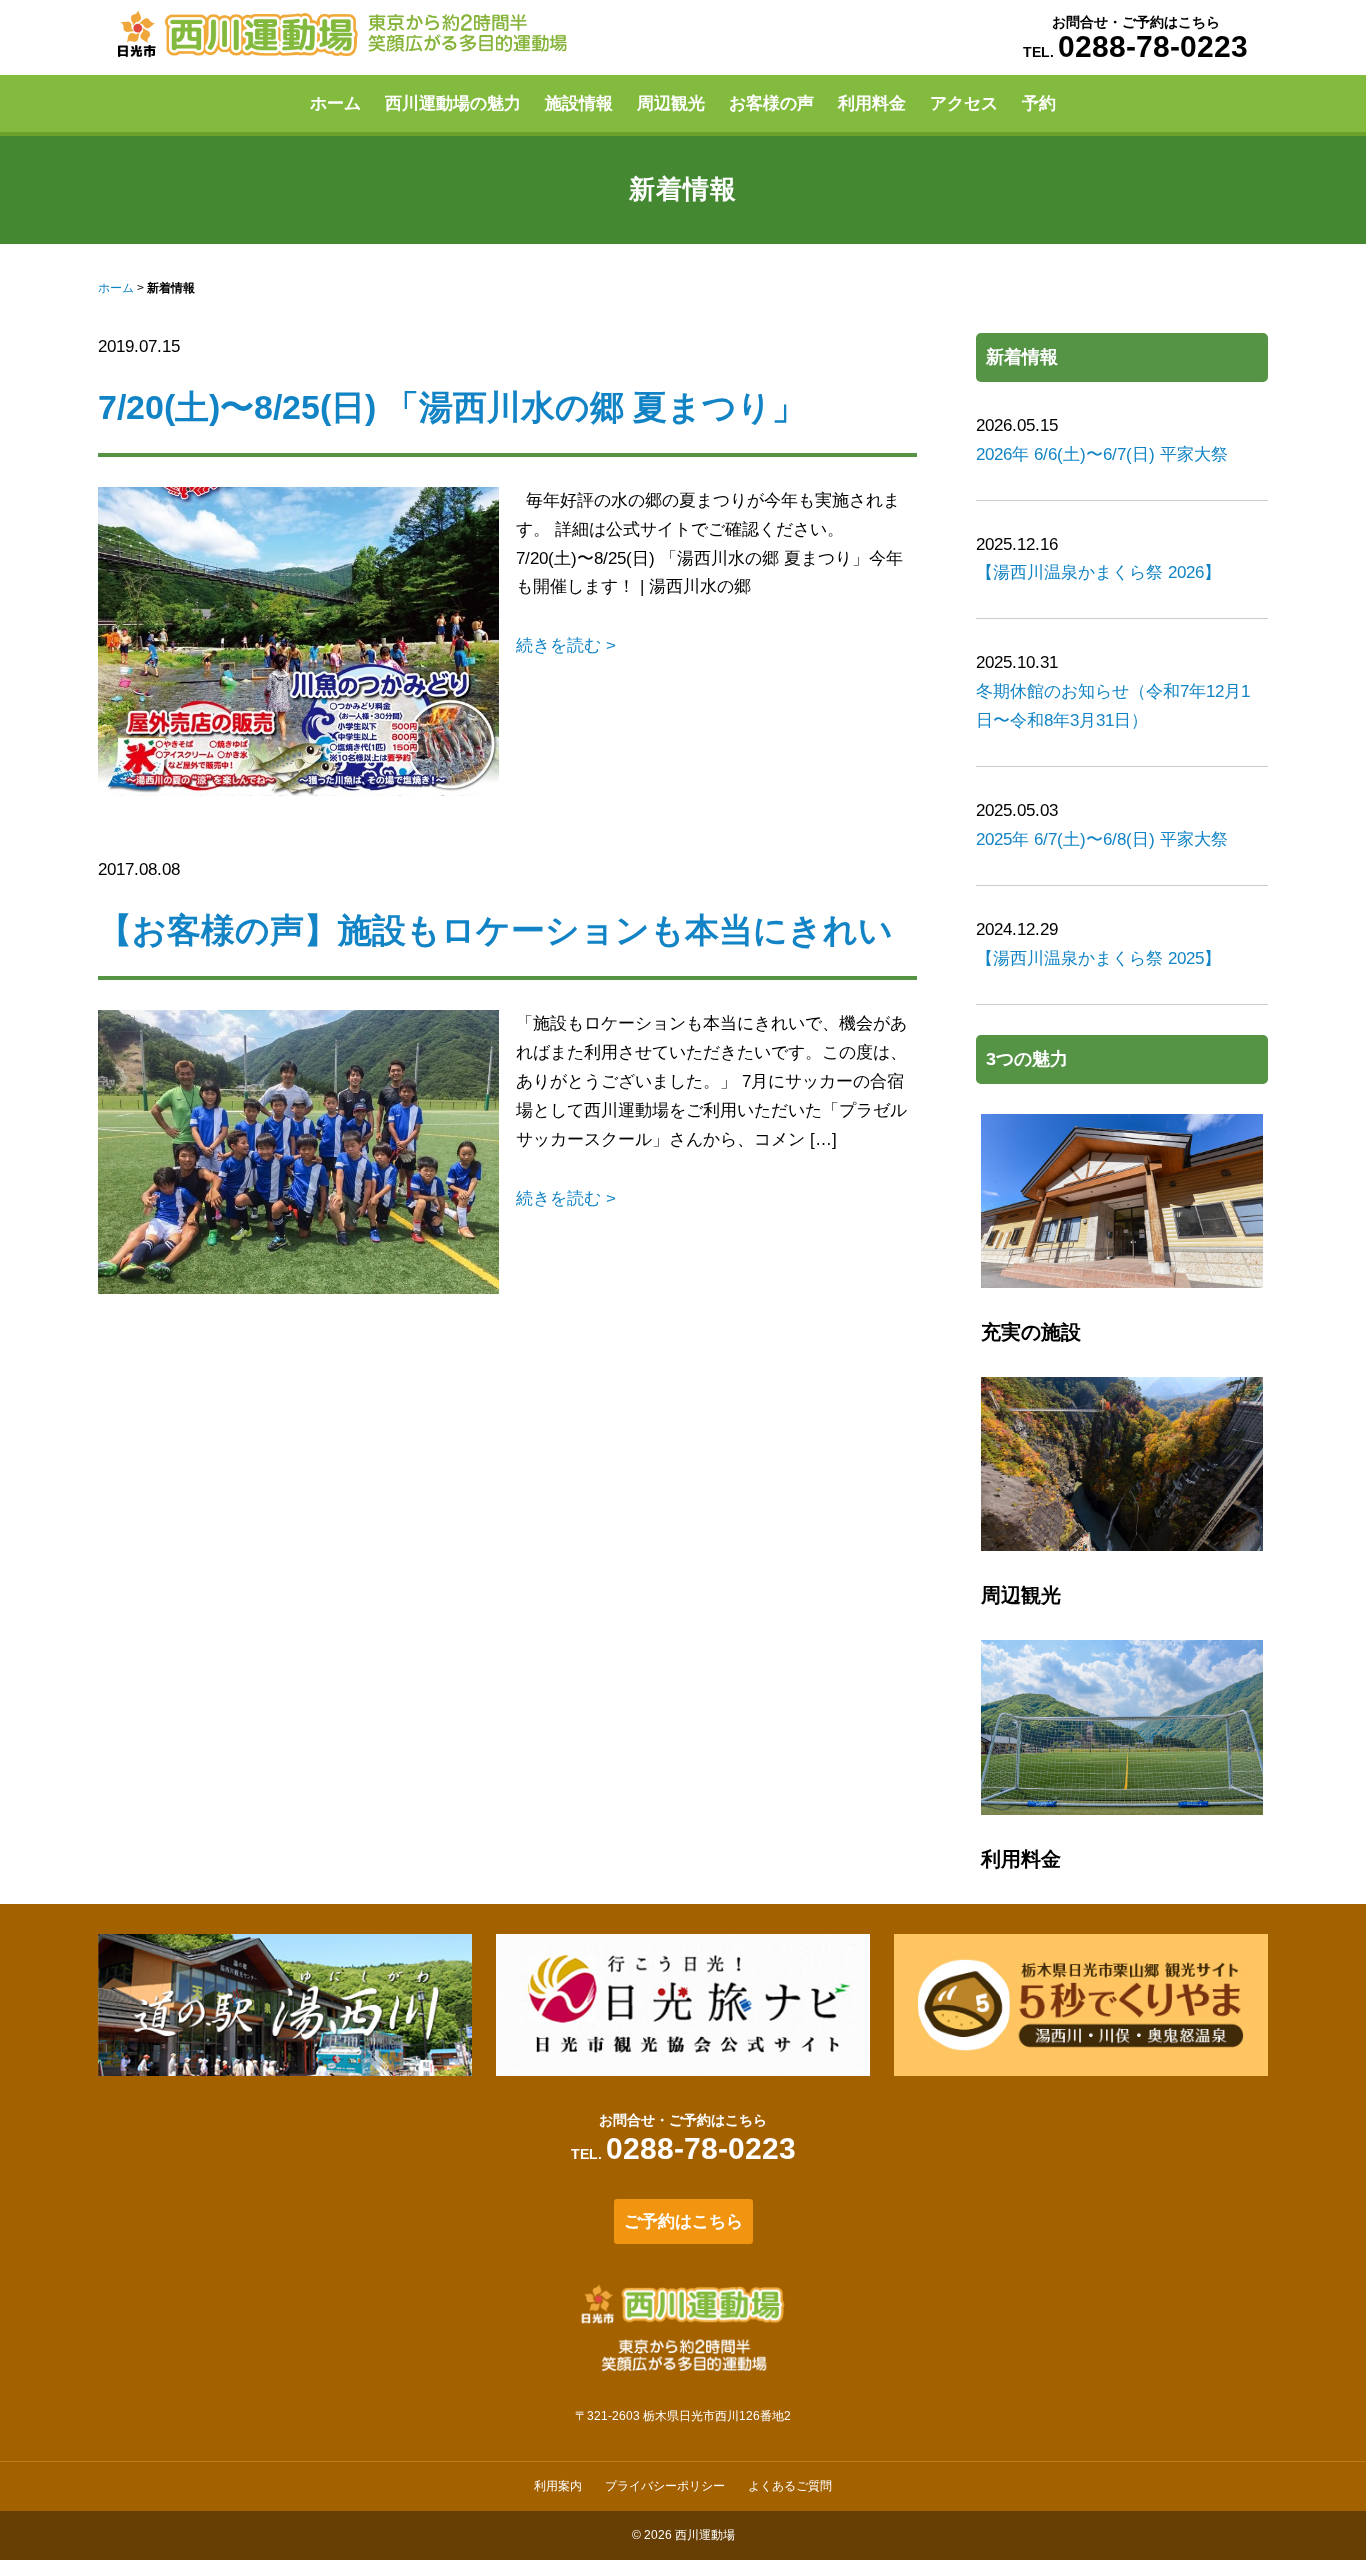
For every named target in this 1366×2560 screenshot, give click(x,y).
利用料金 (872, 103)
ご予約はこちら (683, 2221)
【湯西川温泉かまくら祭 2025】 (1098, 958)
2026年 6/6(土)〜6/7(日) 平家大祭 (1102, 454)
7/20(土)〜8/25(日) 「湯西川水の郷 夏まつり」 (452, 407)
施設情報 (579, 103)
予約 (1039, 103)
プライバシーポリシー (665, 2486)
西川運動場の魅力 (453, 103)
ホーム (335, 103)
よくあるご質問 (790, 2486)
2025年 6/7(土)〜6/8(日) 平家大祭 (1102, 839)
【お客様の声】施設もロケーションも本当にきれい (495, 930)
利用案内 (558, 2486)
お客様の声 (771, 103)
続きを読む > (566, 645)
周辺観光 (671, 103)
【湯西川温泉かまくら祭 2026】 (1098, 572)
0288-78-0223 (1153, 46)
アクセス (964, 103)
